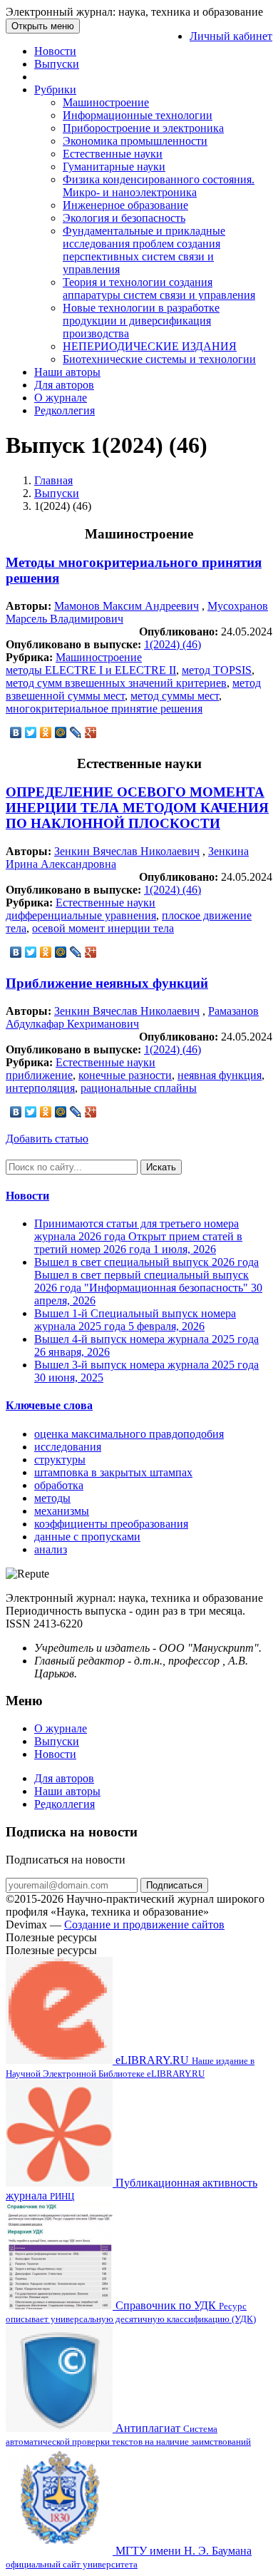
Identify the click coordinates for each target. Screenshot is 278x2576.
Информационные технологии (138, 115)
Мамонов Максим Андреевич (127, 606)
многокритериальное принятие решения (104, 709)
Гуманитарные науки (114, 167)
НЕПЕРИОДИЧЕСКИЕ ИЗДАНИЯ (150, 346)
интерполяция (40, 1088)
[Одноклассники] (46, 732)
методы (52, 1498)
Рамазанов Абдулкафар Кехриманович (132, 1017)
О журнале (61, 398)
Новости (55, 51)
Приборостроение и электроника (143, 128)
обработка (59, 1485)
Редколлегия (65, 410)
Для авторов (64, 385)
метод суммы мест (175, 696)
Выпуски (57, 64)
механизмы (62, 1511)
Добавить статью (47, 1139)
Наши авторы (67, 372)
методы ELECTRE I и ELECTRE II (91, 670)
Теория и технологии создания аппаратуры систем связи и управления (159, 288)
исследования (68, 1447)
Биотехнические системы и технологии (159, 359)
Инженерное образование (125, 205)
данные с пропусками (87, 1537)
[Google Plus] (91, 732)
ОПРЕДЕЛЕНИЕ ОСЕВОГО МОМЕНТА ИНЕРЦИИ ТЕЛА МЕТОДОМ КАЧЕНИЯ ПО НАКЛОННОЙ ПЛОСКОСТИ (137, 808)
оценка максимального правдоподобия (129, 1434)
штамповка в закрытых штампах (113, 1472)
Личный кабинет (231, 36)
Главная (53, 480)
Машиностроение (106, 102)
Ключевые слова (49, 1405)
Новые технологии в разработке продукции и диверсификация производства (141, 321)
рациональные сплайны (139, 1088)
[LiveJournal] (76, 732)
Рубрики (55, 90)
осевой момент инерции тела (103, 928)
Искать (161, 1167)
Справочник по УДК (131, 2312)
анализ (51, 1549)
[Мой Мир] (61, 732)
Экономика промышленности (135, 141)
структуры (60, 1460)
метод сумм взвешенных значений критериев (116, 683)
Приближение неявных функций (107, 983)
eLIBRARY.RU (130, 2066)
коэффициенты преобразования (111, 1524)
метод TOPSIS (217, 670)
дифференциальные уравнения (81, 915)
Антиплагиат (128, 2434)
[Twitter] (31, 732)
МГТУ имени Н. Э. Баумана (129, 2557)
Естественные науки (113, 154)
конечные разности (125, 1075)
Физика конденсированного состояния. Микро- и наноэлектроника (159, 186)
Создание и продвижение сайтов (144, 1925)
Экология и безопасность (124, 218)
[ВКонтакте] (16, 732)
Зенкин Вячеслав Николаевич (127, 851)
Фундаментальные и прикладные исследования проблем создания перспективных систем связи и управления (144, 250)
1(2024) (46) (173, 644)
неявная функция (220, 1075)
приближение (39, 1075)
